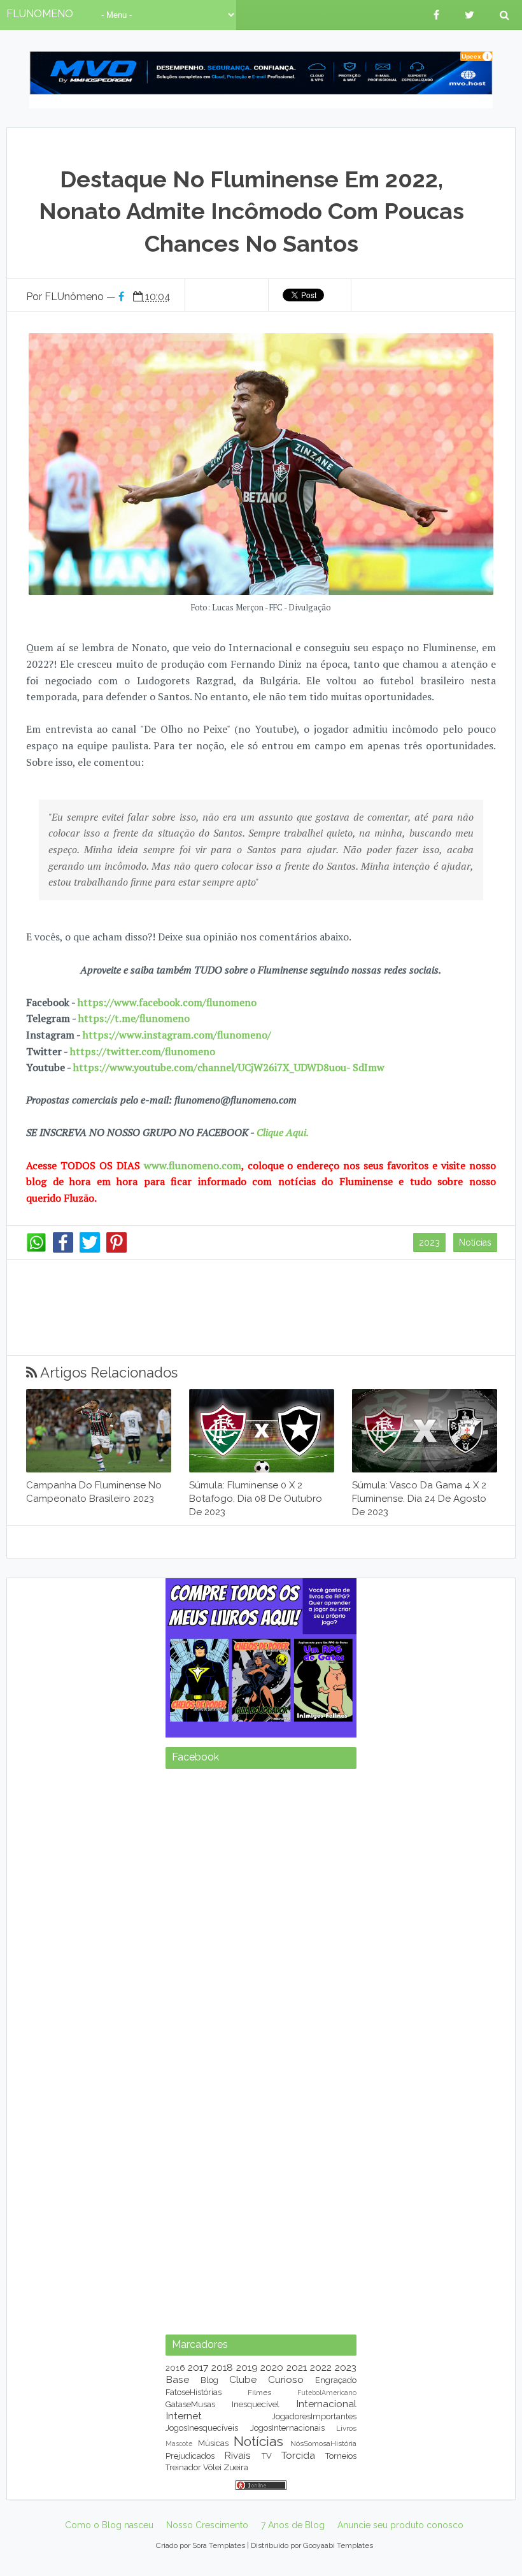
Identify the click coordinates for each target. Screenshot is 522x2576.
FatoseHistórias (194, 2392)
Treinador (183, 2467)
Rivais (237, 2455)
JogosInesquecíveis (202, 2428)
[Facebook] (63, 1249)
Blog (209, 2380)
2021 (297, 2367)
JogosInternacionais (287, 2428)
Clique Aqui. (281, 1132)
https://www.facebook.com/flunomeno (167, 1002)
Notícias (475, 1242)
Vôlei (212, 2467)
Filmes (259, 2393)
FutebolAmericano (327, 2393)
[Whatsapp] (36, 1249)
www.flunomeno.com (193, 1165)
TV (267, 2456)
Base (177, 2379)
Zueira (236, 2467)
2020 (272, 2367)
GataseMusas (190, 2404)
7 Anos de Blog (293, 2525)
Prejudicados (190, 2456)
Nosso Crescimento (207, 2525)
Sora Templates (219, 2545)
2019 (247, 2367)
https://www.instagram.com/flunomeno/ (177, 1035)
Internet (184, 2416)
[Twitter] (90, 1249)
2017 (198, 2367)
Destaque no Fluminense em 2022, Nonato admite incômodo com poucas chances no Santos (251, 211)
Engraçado (336, 2380)
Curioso (286, 2379)
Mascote (179, 2443)
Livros (346, 2428)
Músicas (213, 2443)
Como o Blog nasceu (109, 2525)
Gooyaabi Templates (338, 2545)
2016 (175, 2368)
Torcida (298, 2455)
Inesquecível (256, 2404)
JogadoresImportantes (314, 2416)
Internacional (326, 2404)
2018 (222, 2367)
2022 (321, 2367)
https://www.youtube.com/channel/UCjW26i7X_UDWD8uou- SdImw (229, 1067)
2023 (429, 1242)
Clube (243, 2379)
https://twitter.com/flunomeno (143, 1051)
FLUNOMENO (40, 14)
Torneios (341, 2456)
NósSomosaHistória (323, 2443)
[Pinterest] (116, 1249)
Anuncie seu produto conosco (400, 2525)
